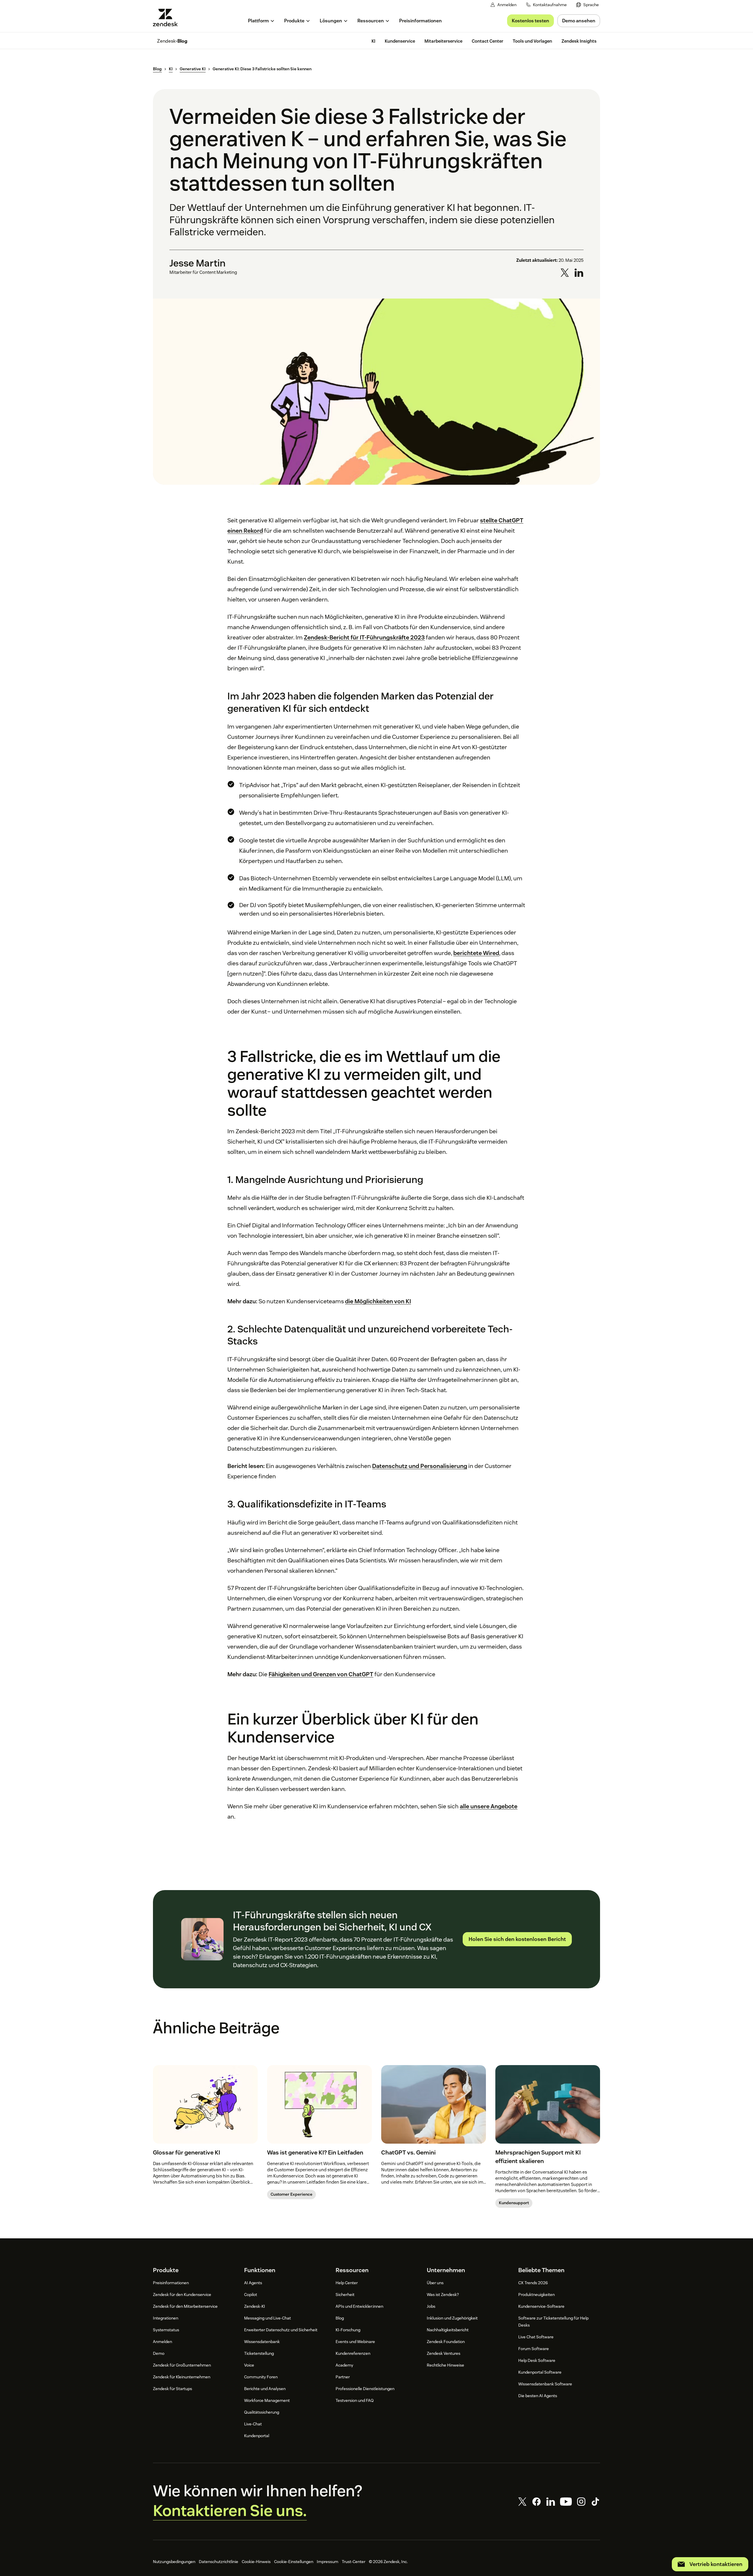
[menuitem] (588, 5)
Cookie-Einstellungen (294, 2562)
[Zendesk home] (168, 18)
